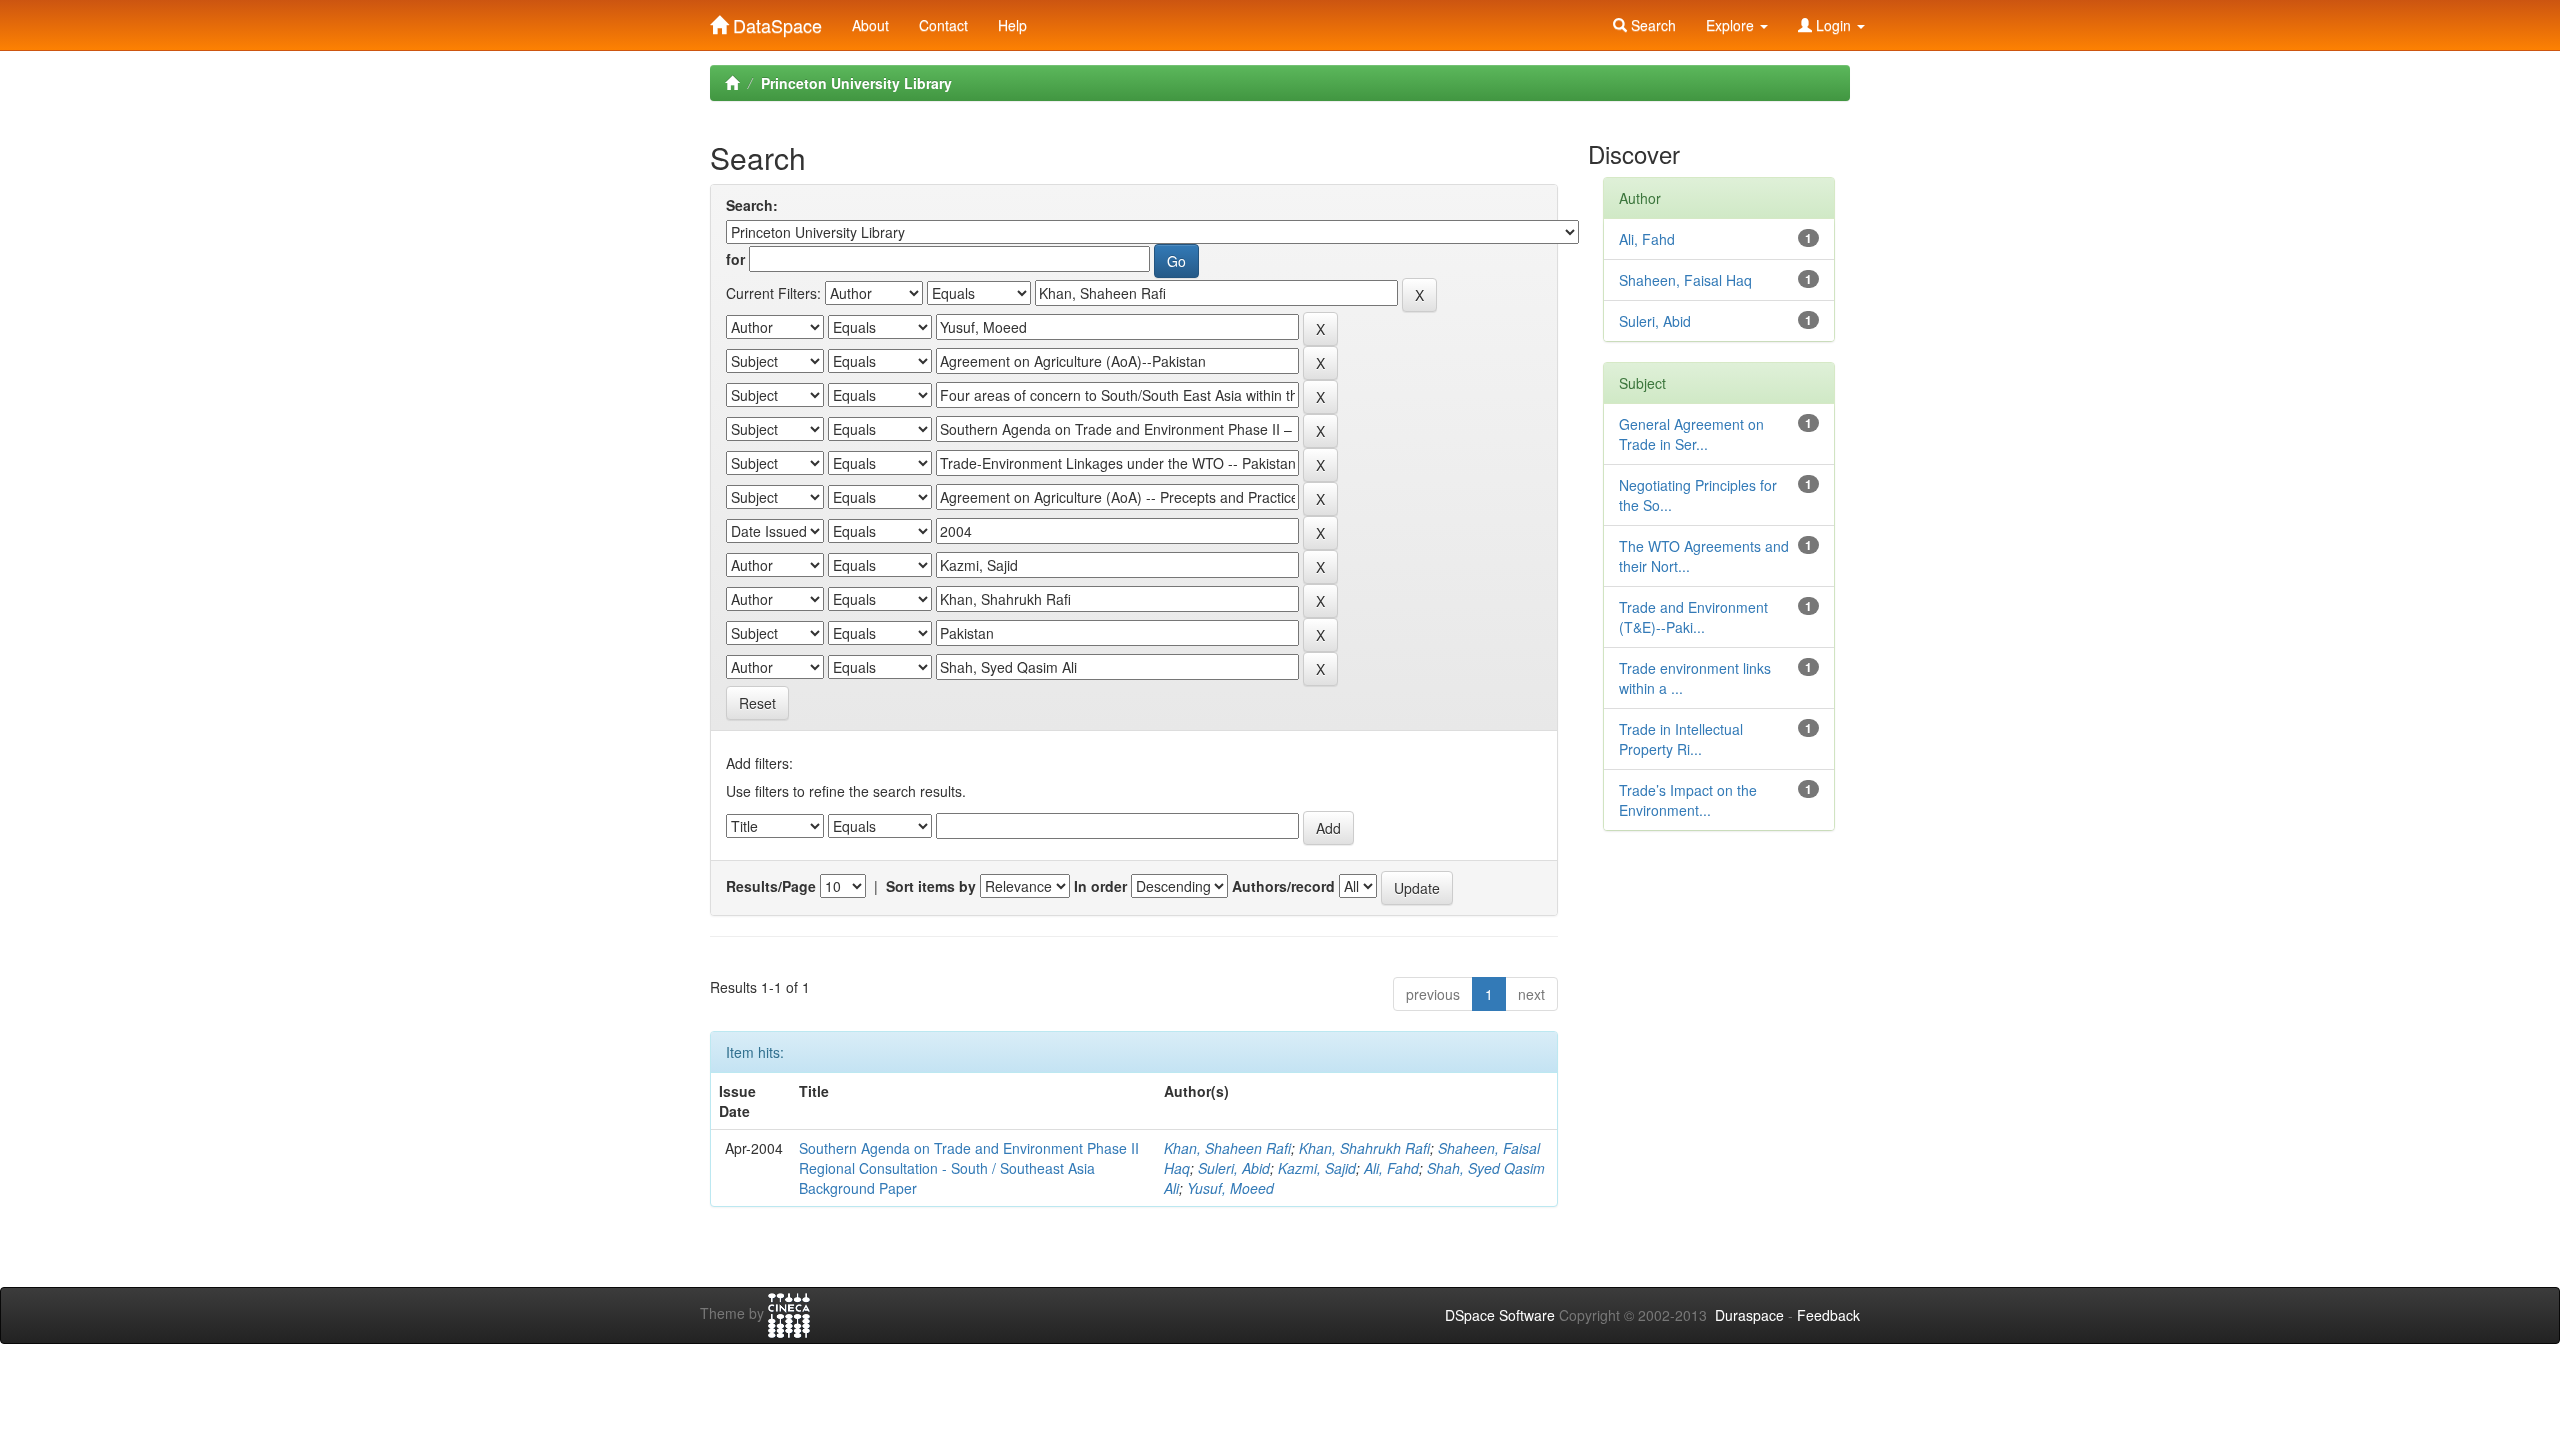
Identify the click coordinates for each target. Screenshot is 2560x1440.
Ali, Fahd (1391, 1168)
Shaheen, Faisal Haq (1685, 280)
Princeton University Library (856, 83)
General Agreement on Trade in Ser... (1691, 434)
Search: (752, 205)
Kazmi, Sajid (1317, 1168)
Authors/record (1283, 886)
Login (1833, 25)
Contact (943, 25)
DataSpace (775, 21)
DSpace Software (1500, 1315)
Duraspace (1749, 1315)
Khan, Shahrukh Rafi (1364, 1148)
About (870, 25)
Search (1651, 25)
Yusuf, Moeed (1230, 1188)
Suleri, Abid (1234, 1168)
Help (1012, 25)
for (735, 259)
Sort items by (931, 886)
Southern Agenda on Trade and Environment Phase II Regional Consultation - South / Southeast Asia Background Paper (969, 1168)
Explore (1732, 25)
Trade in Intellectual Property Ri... (1681, 739)
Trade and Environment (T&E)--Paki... (1693, 617)
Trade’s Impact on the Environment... (1688, 800)
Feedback (1828, 1315)
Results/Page (771, 886)
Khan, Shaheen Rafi (1227, 1148)
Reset (757, 703)
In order (1100, 886)
